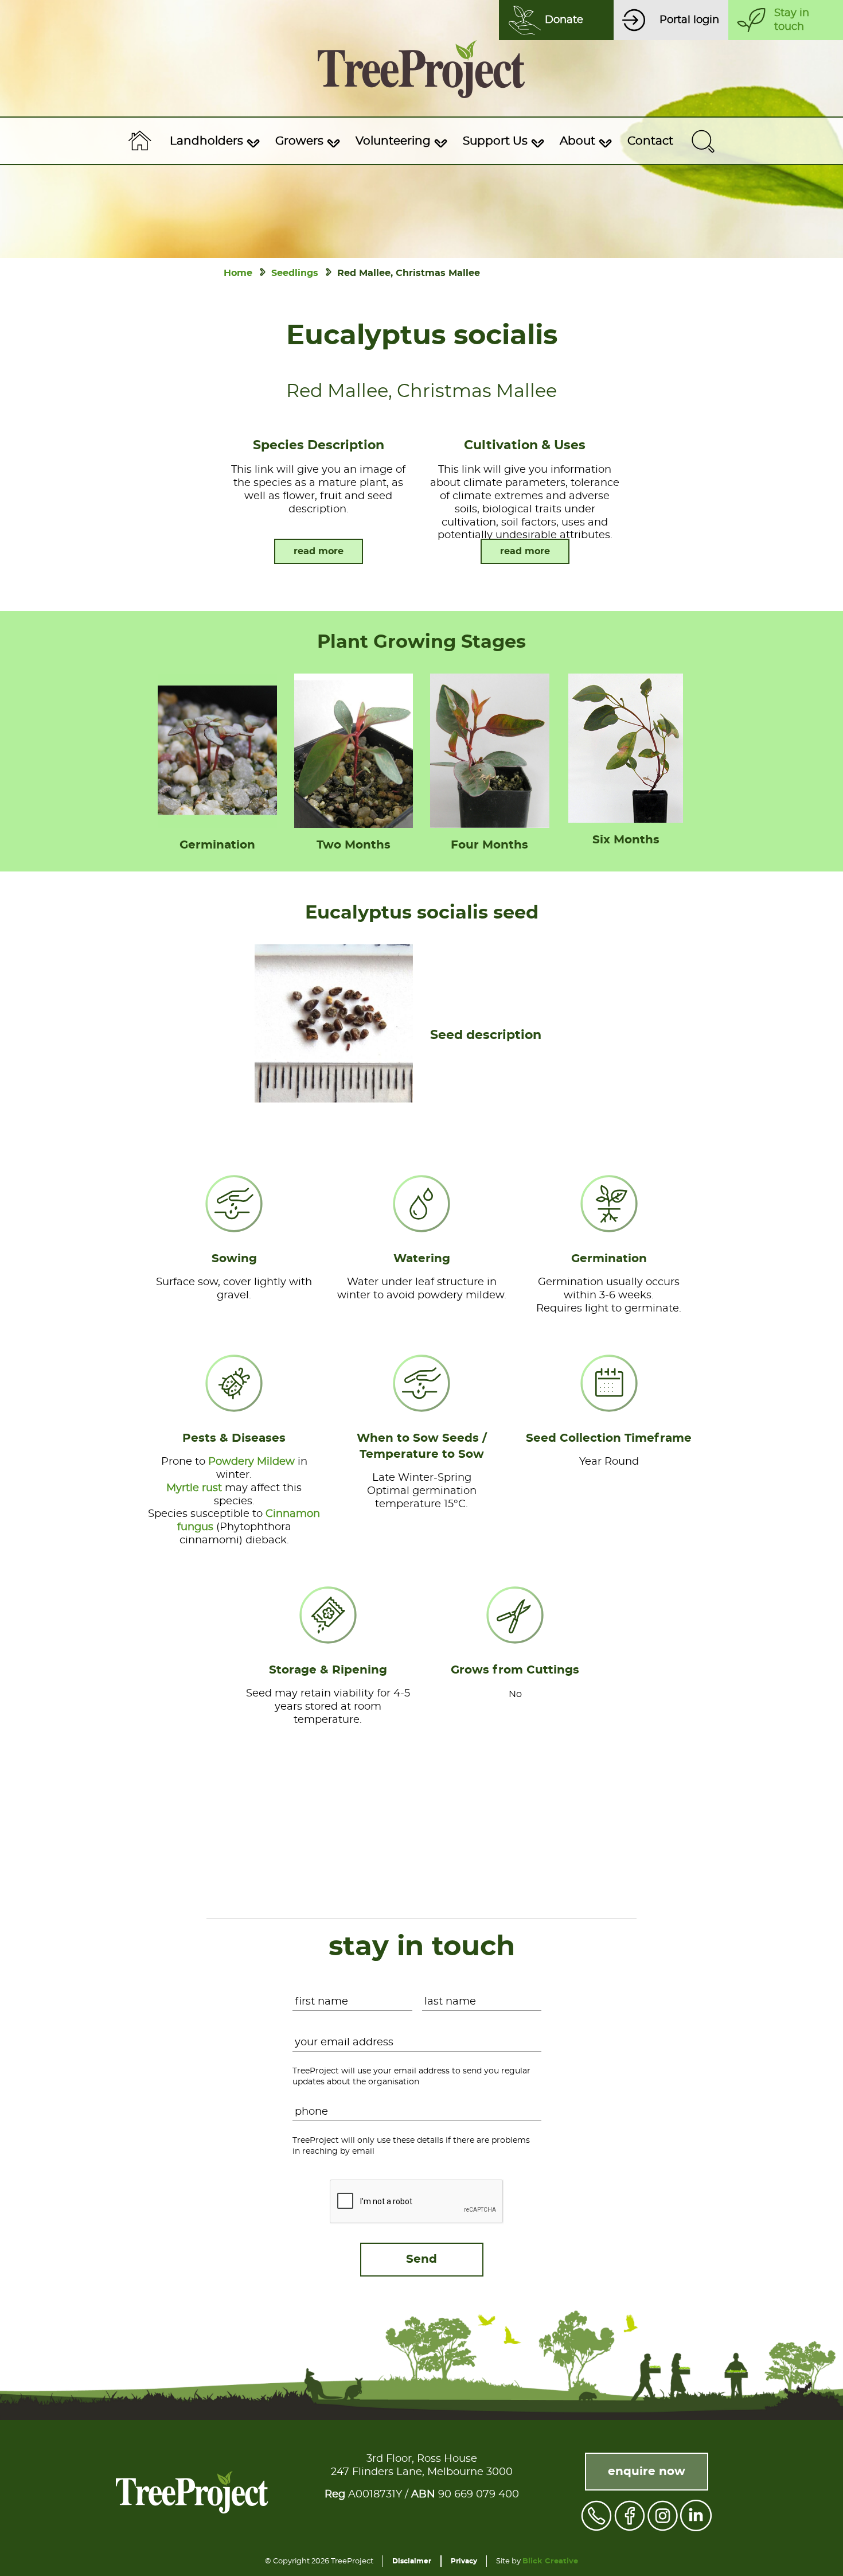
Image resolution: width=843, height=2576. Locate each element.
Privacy (464, 2561)
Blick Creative (550, 2561)
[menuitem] (213, 141)
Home (238, 273)
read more (319, 551)
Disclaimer (412, 2561)
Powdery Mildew (251, 1462)
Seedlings (295, 273)
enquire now (647, 2472)
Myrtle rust (194, 1488)
